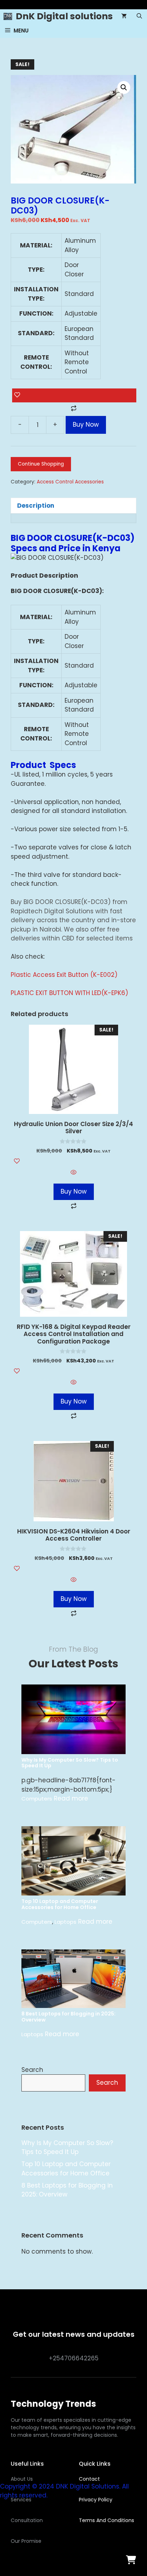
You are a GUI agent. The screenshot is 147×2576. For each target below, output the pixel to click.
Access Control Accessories (70, 482)
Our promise (26, 2541)
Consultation (27, 2520)
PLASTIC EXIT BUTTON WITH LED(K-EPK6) (69, 993)
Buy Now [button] (74, 1191)
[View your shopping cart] (124, 16)
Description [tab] (36, 506)
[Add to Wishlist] (74, 396)
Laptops (65, 1922)
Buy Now (86, 425)
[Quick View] (73, 1173)
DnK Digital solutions (64, 16)
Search (32, 2070)
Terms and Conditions (107, 2520)
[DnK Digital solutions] (8, 16)
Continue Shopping (41, 464)
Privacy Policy (96, 2500)
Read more (71, 1798)
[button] (139, 16)
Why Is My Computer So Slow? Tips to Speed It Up (70, 1763)
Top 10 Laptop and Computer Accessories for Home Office (60, 1904)
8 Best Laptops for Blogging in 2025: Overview (69, 2017)
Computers (37, 1799)
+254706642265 (74, 2358)
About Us (22, 2479)
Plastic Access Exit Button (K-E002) (64, 975)
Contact (89, 2479)
